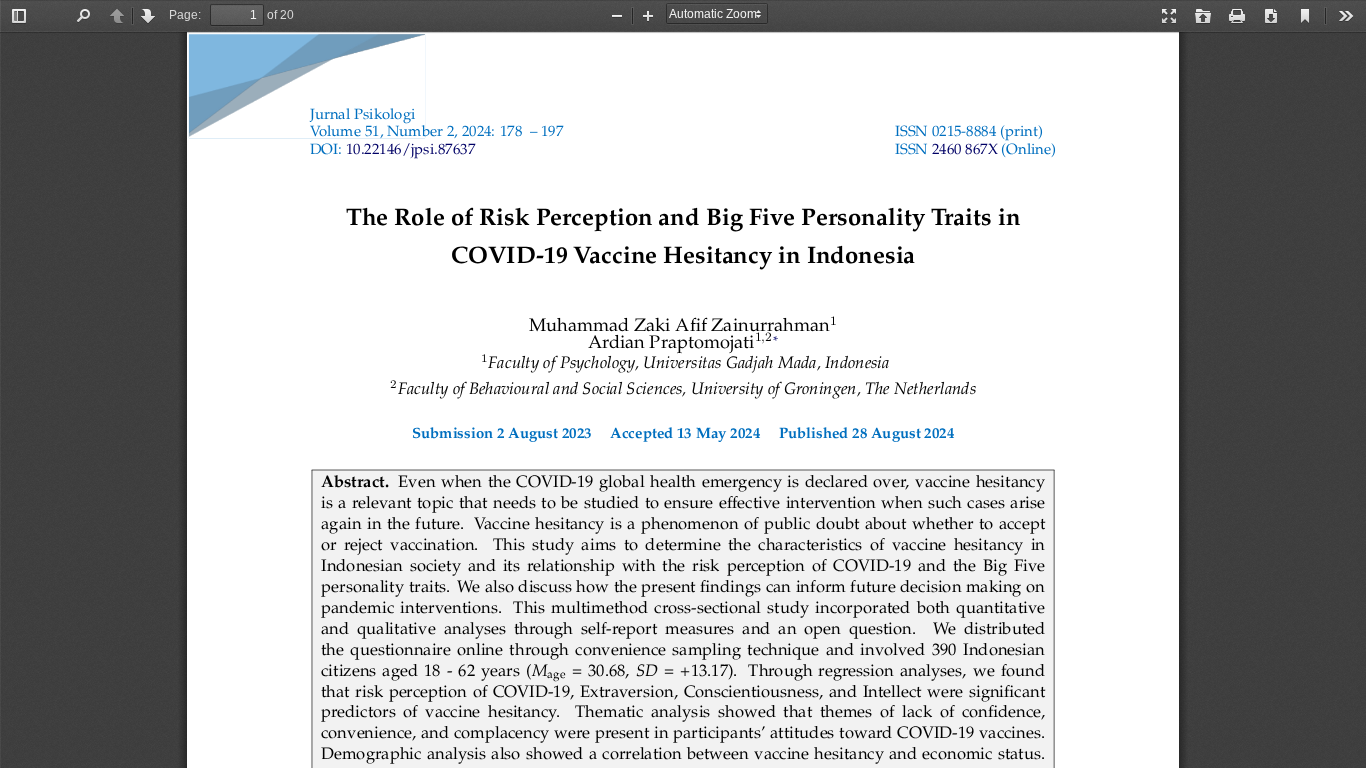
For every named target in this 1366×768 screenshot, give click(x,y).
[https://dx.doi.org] (410, 150)
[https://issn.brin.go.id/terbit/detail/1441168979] (964, 150)
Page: (185, 15)
